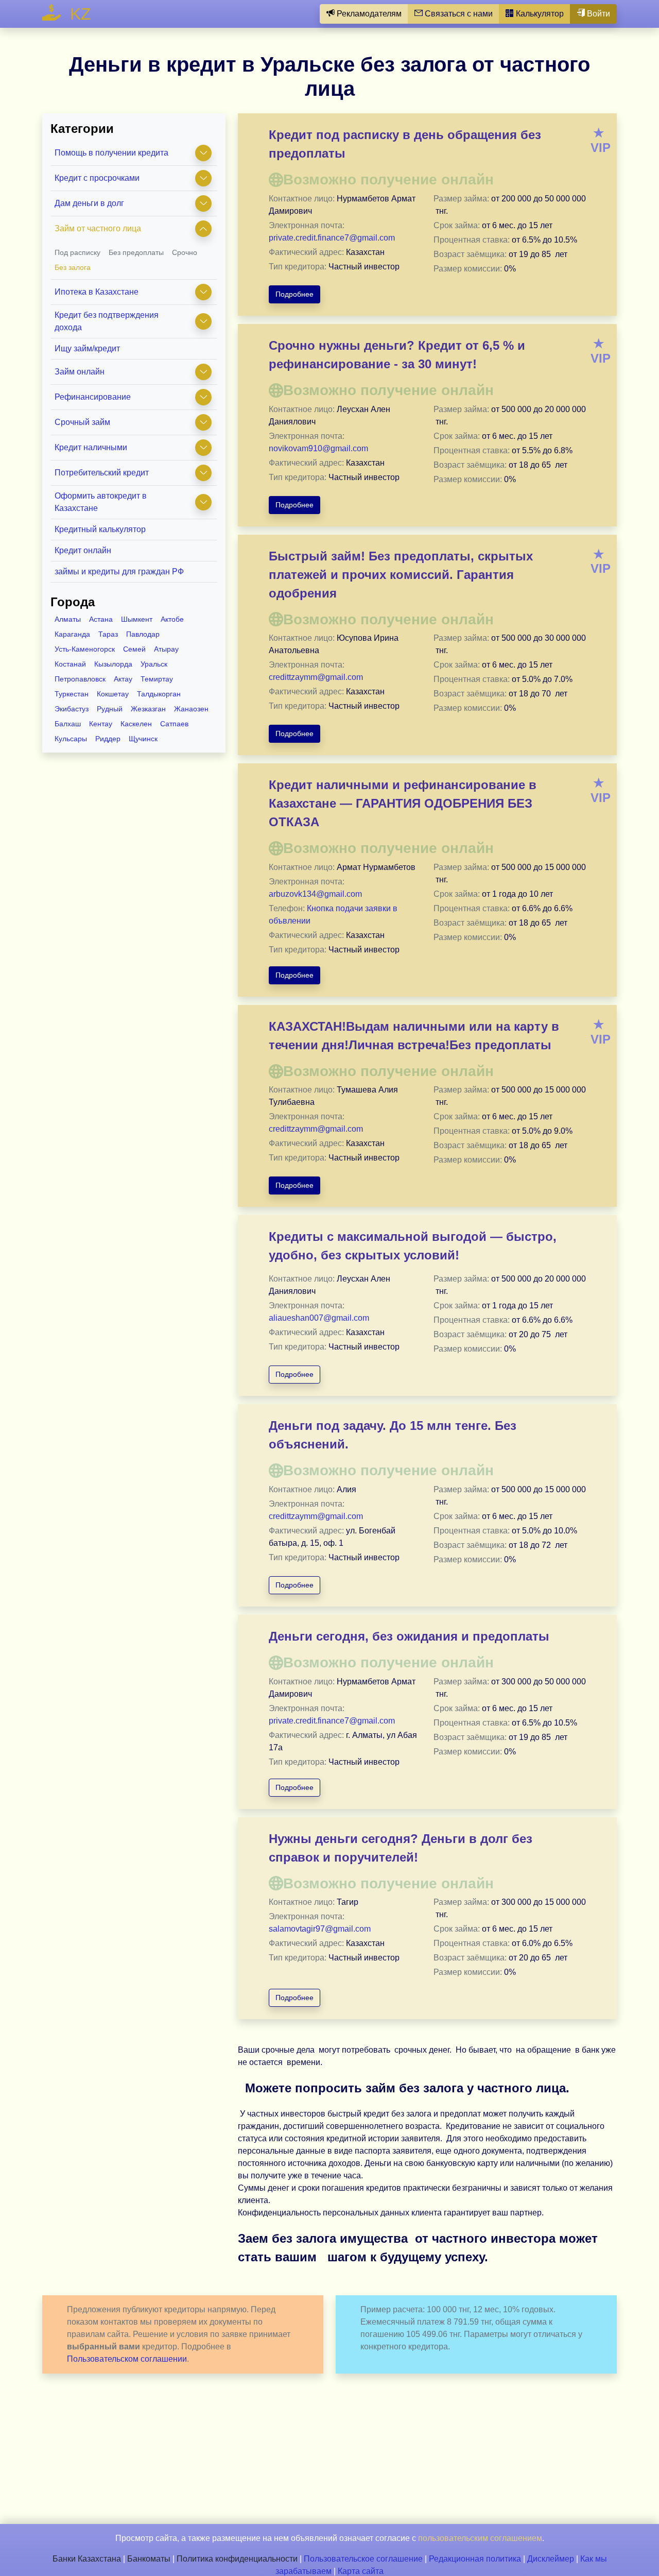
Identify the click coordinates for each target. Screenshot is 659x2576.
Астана (101, 619)
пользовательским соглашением (480, 2538)
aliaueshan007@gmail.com (319, 1318)
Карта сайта (361, 2571)
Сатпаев (174, 724)
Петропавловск (80, 679)
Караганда (72, 634)
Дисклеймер (551, 2559)
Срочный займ (82, 422)
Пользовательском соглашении (127, 2359)
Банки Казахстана (87, 2559)
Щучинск (143, 739)
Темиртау (157, 679)
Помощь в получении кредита (111, 153)
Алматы (68, 619)
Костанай (70, 664)
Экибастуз (72, 709)
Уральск (154, 664)
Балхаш (68, 724)
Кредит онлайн (83, 550)
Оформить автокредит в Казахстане (101, 502)
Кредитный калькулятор (100, 529)
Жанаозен (191, 709)
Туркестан (72, 694)
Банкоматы (149, 2559)
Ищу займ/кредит (87, 348)
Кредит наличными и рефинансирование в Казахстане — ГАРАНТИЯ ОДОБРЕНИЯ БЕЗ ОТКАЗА (403, 803)
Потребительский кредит (102, 473)
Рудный (110, 709)
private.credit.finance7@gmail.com (332, 238)
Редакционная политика (475, 2559)
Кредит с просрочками (97, 178)
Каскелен (136, 724)
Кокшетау (113, 694)
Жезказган (148, 709)
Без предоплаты (136, 252)
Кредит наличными (91, 447)
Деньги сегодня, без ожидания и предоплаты (409, 1636)
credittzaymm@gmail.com (316, 677)
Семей (134, 649)
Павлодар (143, 634)
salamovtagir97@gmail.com (320, 1929)
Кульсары (71, 739)
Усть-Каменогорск (85, 649)
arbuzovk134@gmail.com (315, 894)
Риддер (108, 739)
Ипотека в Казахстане (97, 292)
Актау (123, 679)
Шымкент (137, 619)
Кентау (101, 724)
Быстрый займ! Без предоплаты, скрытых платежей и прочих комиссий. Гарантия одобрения (401, 575)
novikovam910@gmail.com (318, 448)
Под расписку (77, 252)
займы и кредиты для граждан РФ (119, 572)
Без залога (73, 267)
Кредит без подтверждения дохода (107, 321)
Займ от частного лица (98, 228)
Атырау (166, 649)
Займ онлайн (80, 372)
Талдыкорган (159, 694)
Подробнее (294, 294)
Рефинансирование (93, 397)
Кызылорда (113, 664)
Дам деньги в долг (89, 203)
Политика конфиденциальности (237, 2559)
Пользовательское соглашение (363, 2559)
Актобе (172, 619)
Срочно (185, 252)
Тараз (108, 634)
